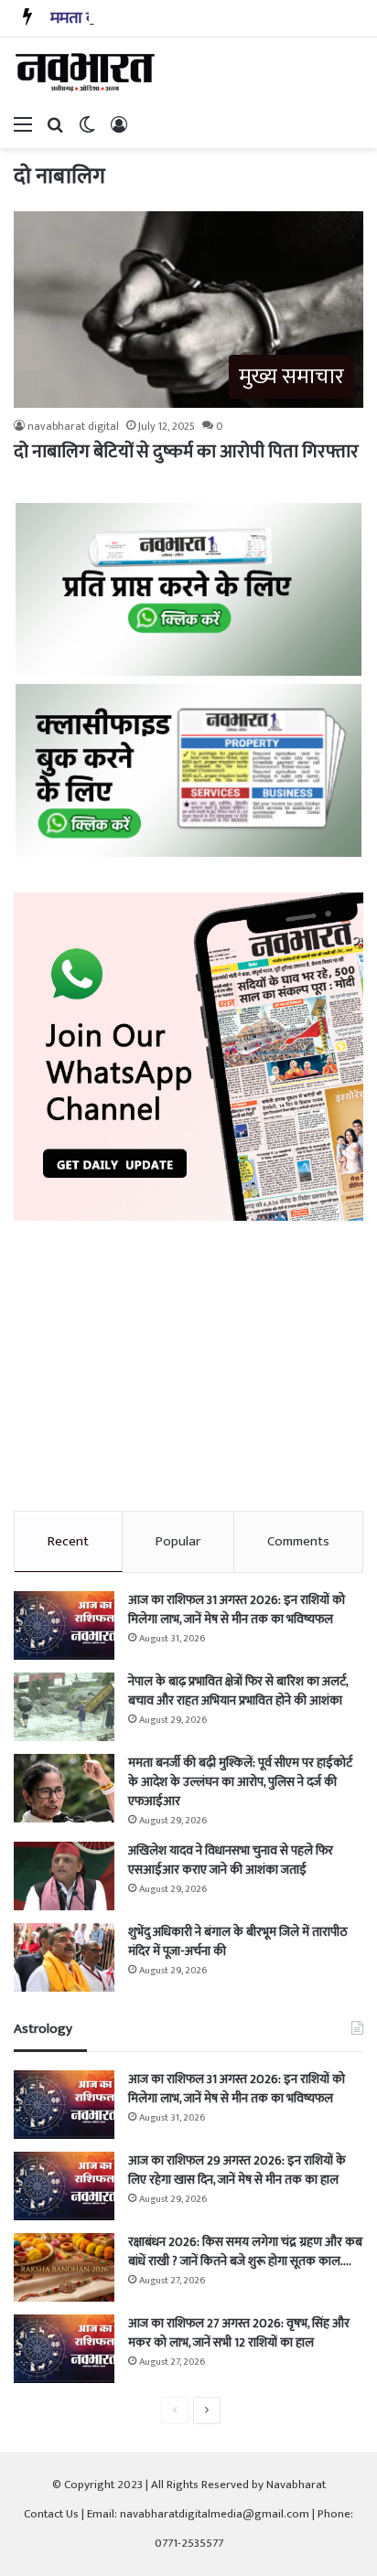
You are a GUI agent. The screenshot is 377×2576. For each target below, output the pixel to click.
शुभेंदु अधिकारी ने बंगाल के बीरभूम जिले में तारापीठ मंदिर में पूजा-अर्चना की (238, 1941)
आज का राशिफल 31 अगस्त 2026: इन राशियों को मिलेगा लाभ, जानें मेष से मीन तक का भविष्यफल (237, 1609)
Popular (178, 1541)
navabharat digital (73, 426)
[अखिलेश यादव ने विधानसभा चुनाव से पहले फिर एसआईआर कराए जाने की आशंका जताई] (64, 1876)
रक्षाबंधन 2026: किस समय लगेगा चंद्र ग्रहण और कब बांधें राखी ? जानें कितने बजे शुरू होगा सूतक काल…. (245, 2251)
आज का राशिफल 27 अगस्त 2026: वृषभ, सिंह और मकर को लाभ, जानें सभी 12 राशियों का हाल (239, 2333)
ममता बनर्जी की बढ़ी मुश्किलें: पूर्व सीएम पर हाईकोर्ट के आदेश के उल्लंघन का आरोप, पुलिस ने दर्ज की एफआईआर (240, 1782)
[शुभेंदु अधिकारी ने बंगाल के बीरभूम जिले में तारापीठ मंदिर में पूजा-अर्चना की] (64, 1957)
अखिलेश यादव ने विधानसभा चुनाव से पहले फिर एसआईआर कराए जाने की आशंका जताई (231, 1860)
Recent (68, 1541)
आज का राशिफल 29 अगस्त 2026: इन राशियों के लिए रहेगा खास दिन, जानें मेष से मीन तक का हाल (237, 2170)
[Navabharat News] (87, 72)
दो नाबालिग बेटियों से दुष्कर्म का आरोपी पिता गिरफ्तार (186, 452)
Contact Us (51, 2514)
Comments (298, 1541)
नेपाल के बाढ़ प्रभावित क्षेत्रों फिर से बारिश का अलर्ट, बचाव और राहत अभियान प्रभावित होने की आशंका (238, 1691)
